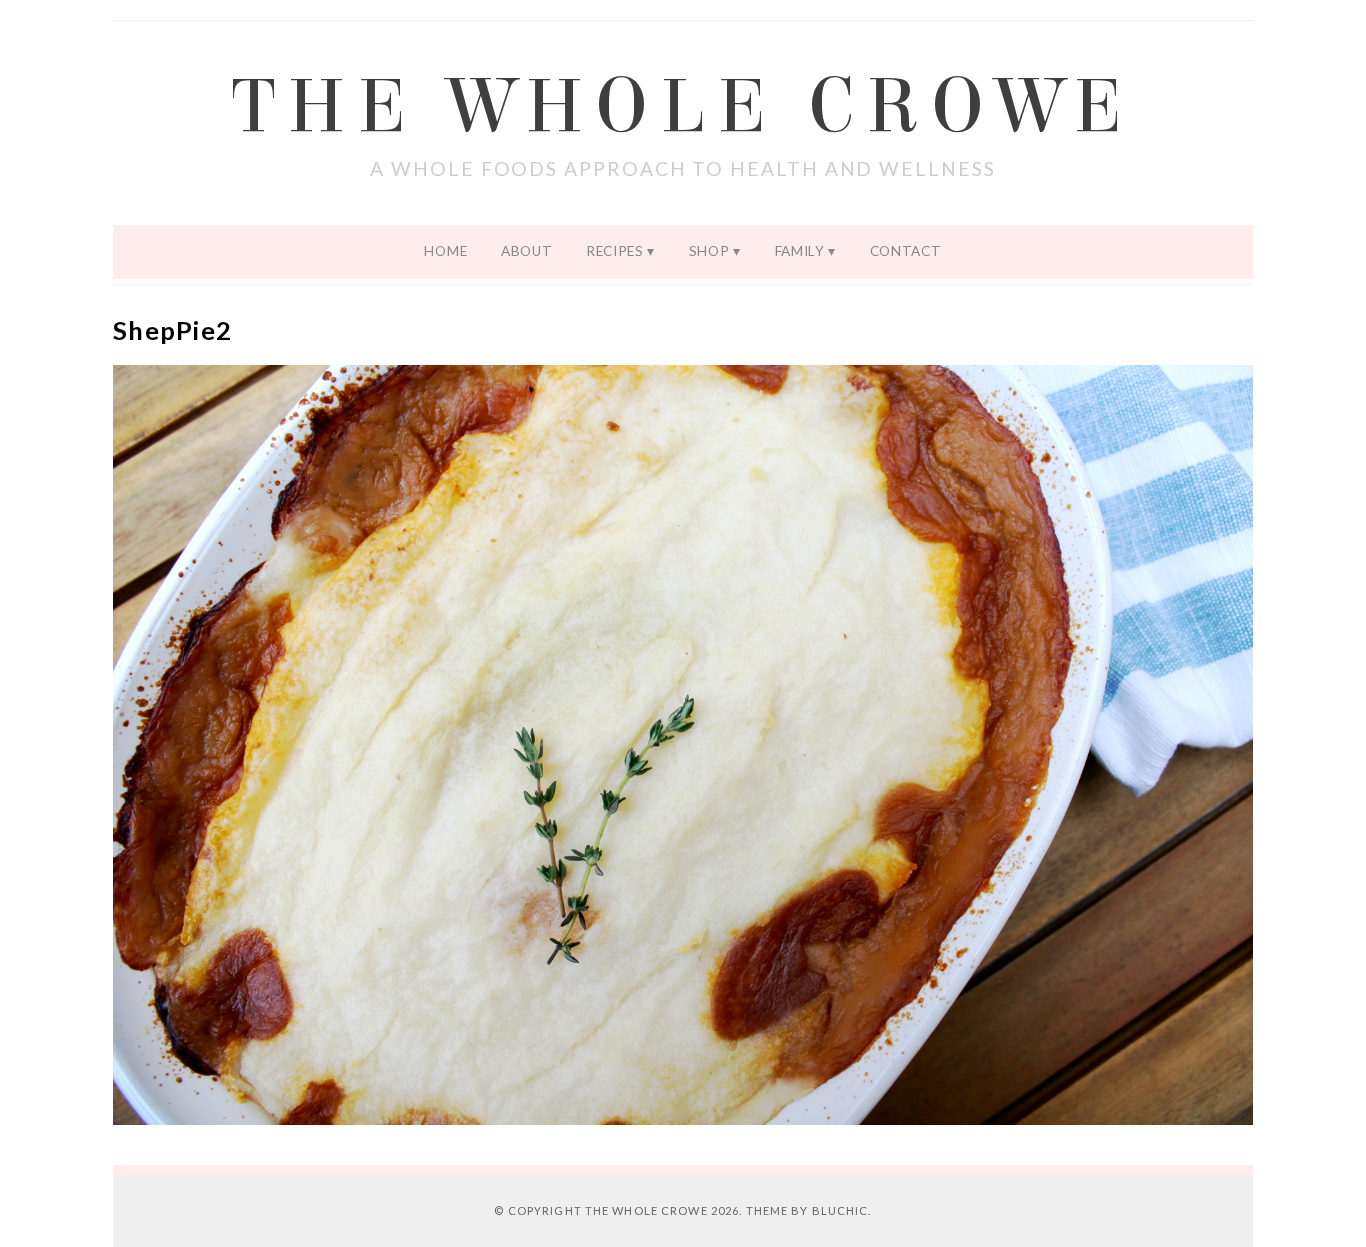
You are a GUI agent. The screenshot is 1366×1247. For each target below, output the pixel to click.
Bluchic (840, 1210)
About (526, 251)
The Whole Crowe (683, 107)
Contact (906, 251)
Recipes (615, 251)
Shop (709, 251)
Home (445, 251)
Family (800, 251)
